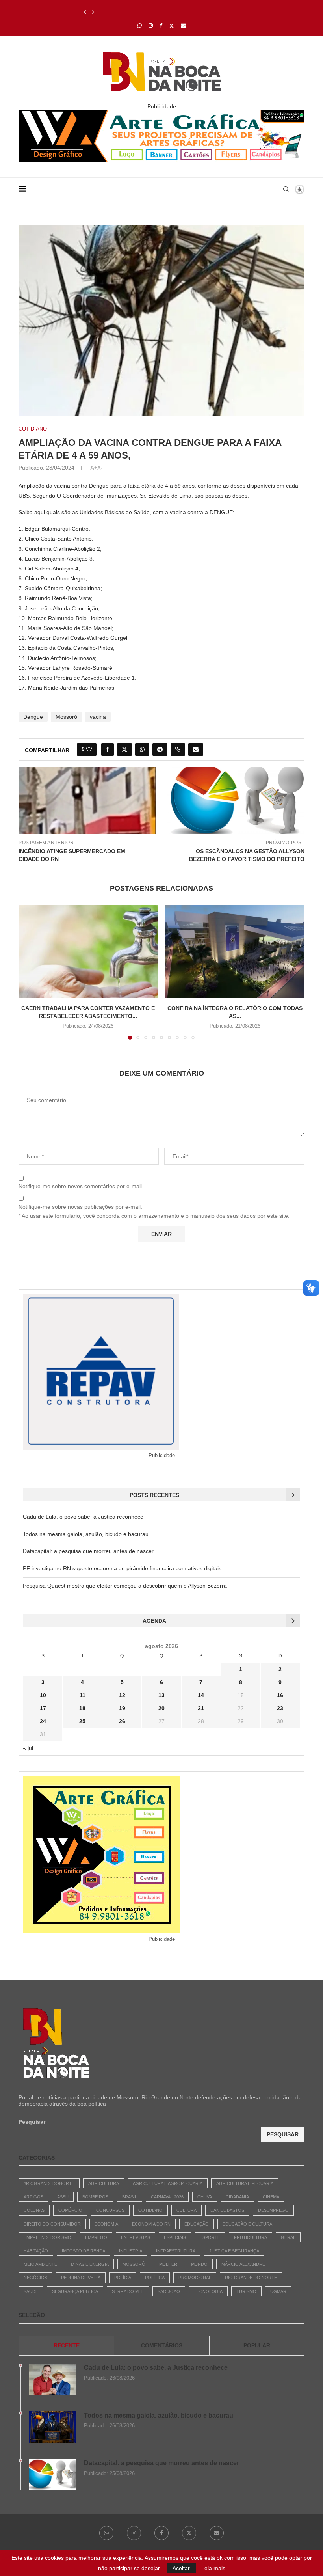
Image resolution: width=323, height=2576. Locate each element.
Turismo (246, 2291)
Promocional (195, 2278)
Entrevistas (136, 2237)
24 (43, 1721)
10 (43, 1695)
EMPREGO (96, 2237)
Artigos (33, 2197)
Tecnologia (208, 2291)
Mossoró (66, 717)
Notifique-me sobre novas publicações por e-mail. (80, 1207)
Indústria (131, 2251)
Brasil (130, 2197)
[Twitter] (172, 26)
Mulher (168, 2264)
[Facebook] (161, 25)
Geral (288, 2237)
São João (169, 2291)
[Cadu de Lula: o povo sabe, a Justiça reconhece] (52, 2379)
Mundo (199, 2264)
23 (280, 1708)
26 (122, 1721)
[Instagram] (151, 25)
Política (155, 2278)
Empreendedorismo (47, 2237)
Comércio (70, 2210)
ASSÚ (63, 2197)
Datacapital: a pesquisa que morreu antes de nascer (151, 12)
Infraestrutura (176, 2251)
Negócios (35, 2278)
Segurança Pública (75, 2291)
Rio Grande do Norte (251, 2278)
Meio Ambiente (40, 2264)
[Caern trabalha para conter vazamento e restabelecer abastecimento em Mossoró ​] (88, 952)
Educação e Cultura (247, 2224)
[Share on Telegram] (160, 749)
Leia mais (213, 2568)
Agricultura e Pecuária (245, 2183)
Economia (106, 2224)
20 (161, 1708)
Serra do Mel (128, 2291)
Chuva (205, 2197)
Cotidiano (150, 2210)
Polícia (123, 2278)
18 (82, 1708)
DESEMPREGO (273, 2210)
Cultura (187, 2210)
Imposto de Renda (84, 2251)
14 (201, 1695)
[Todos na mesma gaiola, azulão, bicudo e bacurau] (52, 2427)
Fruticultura (251, 2237)
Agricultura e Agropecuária (168, 2183)
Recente (67, 2345)
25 (82, 1721)
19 (122, 1708)
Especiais (175, 2237)
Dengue (33, 717)
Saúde (31, 2291)
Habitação (36, 2251)
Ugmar (278, 2291)
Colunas (34, 2210)
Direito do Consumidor (52, 2224)
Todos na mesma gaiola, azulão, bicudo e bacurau (86, 1534)
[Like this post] (89, 749)
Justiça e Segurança (234, 2251)
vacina (98, 717)
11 (83, 1695)
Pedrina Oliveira (81, 2278)
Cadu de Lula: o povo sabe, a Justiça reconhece (83, 1517)
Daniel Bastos (227, 2210)
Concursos (110, 2210)
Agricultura (104, 2183)
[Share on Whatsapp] (142, 749)
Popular (257, 2345)
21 (201, 1708)
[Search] (286, 189)
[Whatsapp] (140, 25)
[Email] (183, 25)
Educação (197, 2224)
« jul (28, 1748)
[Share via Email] (196, 749)
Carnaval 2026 (167, 2197)
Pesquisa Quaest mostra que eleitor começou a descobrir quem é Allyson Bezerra (125, 1586)
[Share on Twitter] (124, 749)
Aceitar (181, 2568)
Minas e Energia (90, 2264)
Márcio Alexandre (243, 2264)
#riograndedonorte (49, 2183)
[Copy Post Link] (178, 749)
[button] (85, 12)
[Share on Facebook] (108, 749)
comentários (162, 2345)
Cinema (271, 2197)
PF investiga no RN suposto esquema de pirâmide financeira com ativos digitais (122, 1568)
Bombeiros (95, 2197)
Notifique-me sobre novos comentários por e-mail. (81, 1186)
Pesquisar (32, 2122)
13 (161, 1695)
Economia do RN (151, 2224)
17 (43, 1708)
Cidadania (237, 2197)
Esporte (210, 2237)
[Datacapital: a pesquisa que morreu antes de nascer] (52, 2475)
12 (122, 1695)
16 (280, 1695)
